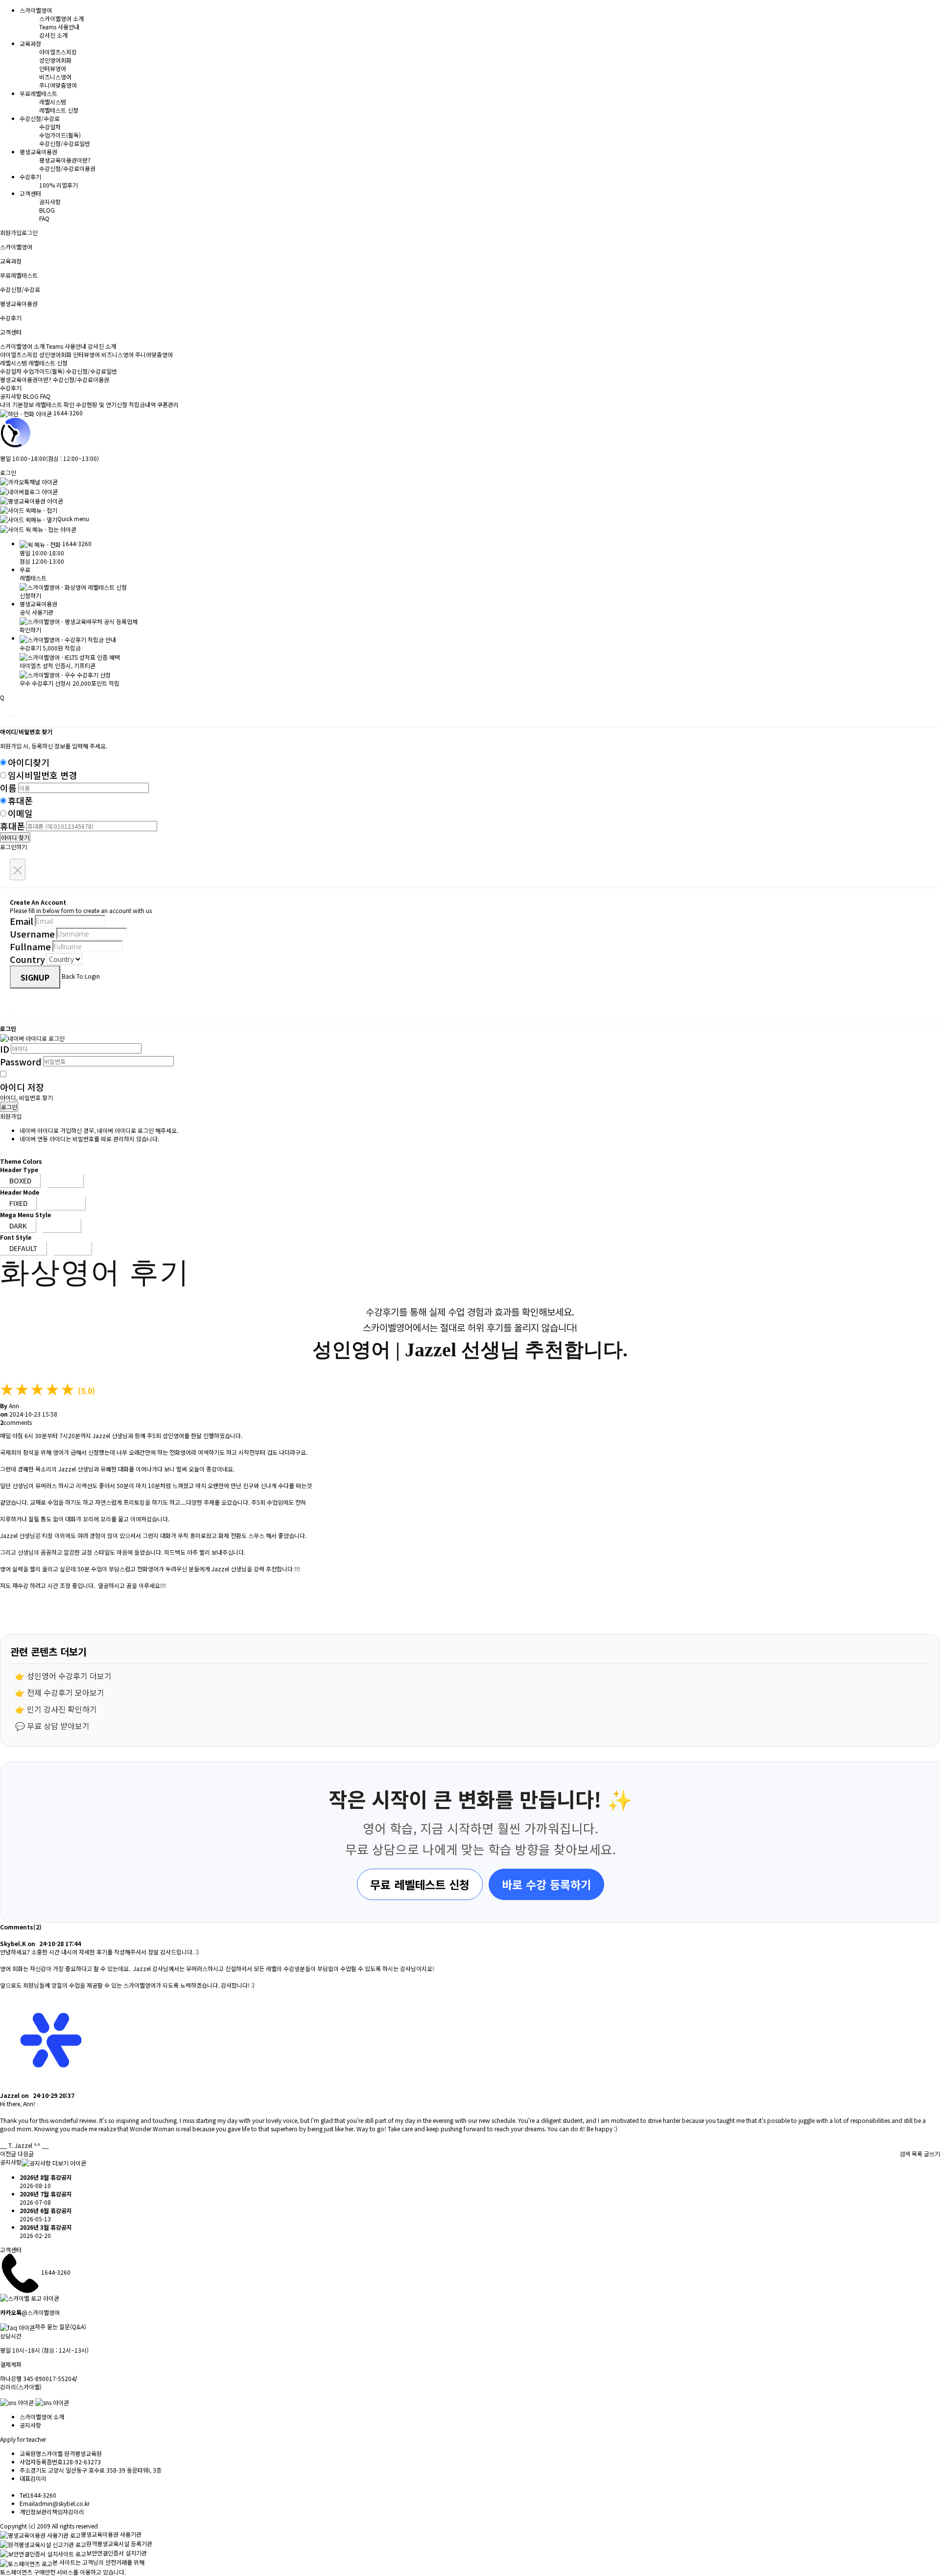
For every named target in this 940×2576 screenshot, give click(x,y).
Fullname (30, 946)
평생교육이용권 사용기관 (111, 2534)
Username (32, 934)
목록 (917, 2154)
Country (27, 959)
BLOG (47, 210)
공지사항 (50, 202)
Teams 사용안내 (59, 27)
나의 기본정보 (18, 404)
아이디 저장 (22, 1087)
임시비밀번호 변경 (42, 775)
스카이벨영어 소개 (61, 18)
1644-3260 (68, 413)
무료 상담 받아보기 (58, 1726)
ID (5, 1049)
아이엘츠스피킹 (58, 52)
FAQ (44, 218)
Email (22, 921)
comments (16, 1422)
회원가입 (11, 232)
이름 (8, 788)
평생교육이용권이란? (65, 160)
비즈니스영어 (55, 77)
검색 (905, 2154)
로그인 (30, 232)
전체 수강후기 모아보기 (66, 1692)
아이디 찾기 (15, 837)
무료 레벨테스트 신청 (420, 1884)
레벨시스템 (53, 102)
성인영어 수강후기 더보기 (69, 1676)
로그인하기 (13, 847)
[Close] (11, 717)
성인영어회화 (55, 60)
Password (21, 1061)
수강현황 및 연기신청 (102, 404)
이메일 (20, 813)
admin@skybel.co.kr (62, 2503)
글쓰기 (932, 2154)
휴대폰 (20, 800)
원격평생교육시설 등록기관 (119, 2543)
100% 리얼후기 (59, 185)
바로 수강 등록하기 (546, 1884)
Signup (35, 977)
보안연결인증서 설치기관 (117, 2553)
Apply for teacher (23, 2439)
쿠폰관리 (168, 404)
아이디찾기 (29, 762)
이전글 (8, 2154)
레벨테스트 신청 (59, 110)
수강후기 (11, 388)
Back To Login (81, 976)
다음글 (26, 2154)
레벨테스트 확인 (55, 404)
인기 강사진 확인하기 (62, 1709)
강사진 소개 (53, 35)
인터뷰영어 (53, 68)
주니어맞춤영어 (58, 85)
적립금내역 (142, 404)
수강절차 (50, 127)
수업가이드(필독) (60, 135)
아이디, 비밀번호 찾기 (26, 1097)
